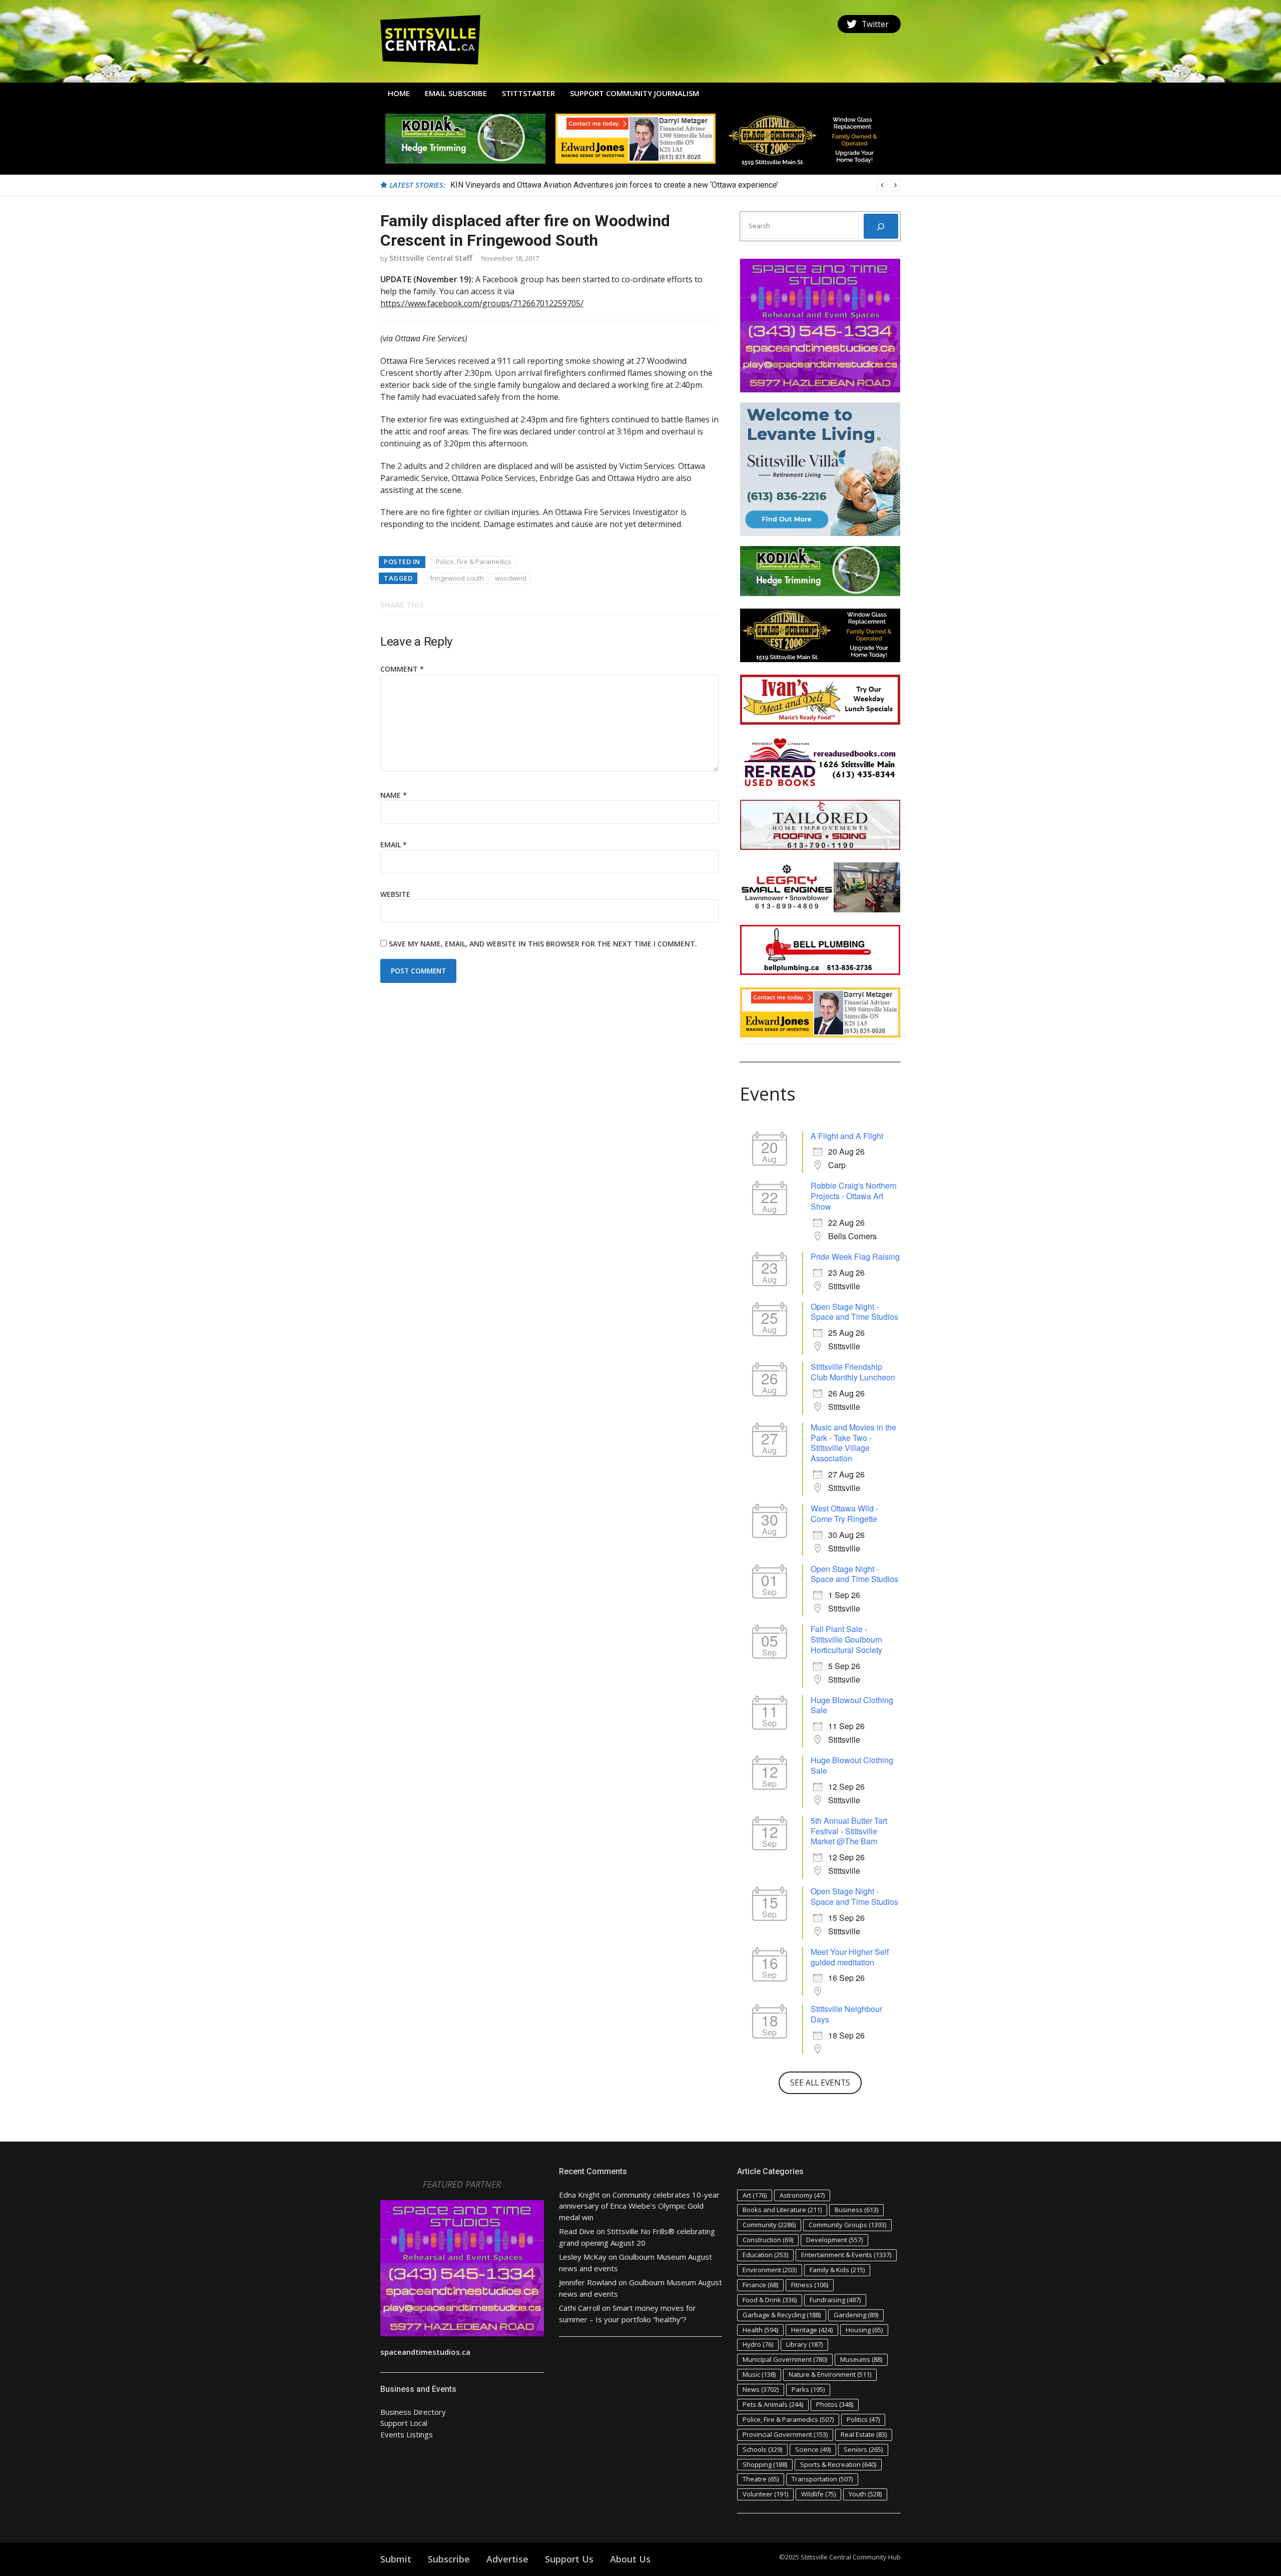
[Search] (881, 226)
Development (834, 2240)
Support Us (569, 2559)
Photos (835, 2404)
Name (394, 795)
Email (394, 845)
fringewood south (457, 578)
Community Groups (847, 2225)
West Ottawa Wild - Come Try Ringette (844, 1513)
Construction (768, 2240)
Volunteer (765, 2494)
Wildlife (818, 2494)
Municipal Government (785, 2359)
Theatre (761, 2479)
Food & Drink (770, 2300)
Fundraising (835, 2300)
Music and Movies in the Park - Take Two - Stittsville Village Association (853, 1443)
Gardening (856, 2315)
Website (395, 894)
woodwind (511, 578)
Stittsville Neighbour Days (846, 2014)
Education (765, 2255)
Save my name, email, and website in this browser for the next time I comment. (543, 944)
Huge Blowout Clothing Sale (852, 1705)
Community (769, 2225)
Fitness (810, 2285)
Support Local (404, 2423)
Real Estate (864, 2434)
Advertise (507, 2559)
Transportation (822, 2479)
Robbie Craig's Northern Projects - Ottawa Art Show (854, 1196)
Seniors (863, 2449)
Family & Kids (837, 2270)
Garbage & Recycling (782, 2315)
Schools (762, 2449)
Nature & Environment (830, 2374)
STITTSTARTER (528, 93)
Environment (770, 2270)
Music (759, 2374)
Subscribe (449, 2559)
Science (813, 2449)
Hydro (758, 2344)
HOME (399, 93)
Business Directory (413, 2412)
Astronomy (802, 2195)
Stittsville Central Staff (431, 258)
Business (856, 2210)
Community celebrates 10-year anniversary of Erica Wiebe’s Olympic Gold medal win (639, 2206)
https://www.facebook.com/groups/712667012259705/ (482, 303)
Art (755, 2195)
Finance (760, 2285)
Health (760, 2330)
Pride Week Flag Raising (855, 1256)
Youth (865, 2494)
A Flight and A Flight (847, 1136)
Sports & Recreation (838, 2464)
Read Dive (577, 2231)
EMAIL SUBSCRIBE (456, 93)
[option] (676, 185)
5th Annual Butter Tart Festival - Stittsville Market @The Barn (849, 1831)
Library (804, 2344)
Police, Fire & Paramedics (474, 562)
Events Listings (407, 2434)
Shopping (765, 2464)
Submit (396, 2559)
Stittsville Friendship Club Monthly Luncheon (853, 1372)
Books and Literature (782, 2210)
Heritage (812, 2330)
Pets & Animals (773, 2404)
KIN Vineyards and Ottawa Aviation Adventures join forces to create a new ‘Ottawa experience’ (614, 185)
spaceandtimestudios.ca (425, 2352)
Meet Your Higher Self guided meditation (850, 1957)
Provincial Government (785, 2434)
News (761, 2389)
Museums (861, 2359)
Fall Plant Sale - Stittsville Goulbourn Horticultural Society (846, 1639)
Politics (863, 2419)
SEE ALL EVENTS (820, 2083)
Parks (808, 2389)
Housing (864, 2330)
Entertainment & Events (846, 2255)
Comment (402, 669)
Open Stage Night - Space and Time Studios (854, 1312)
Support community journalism (634, 93)
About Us (630, 2559)
